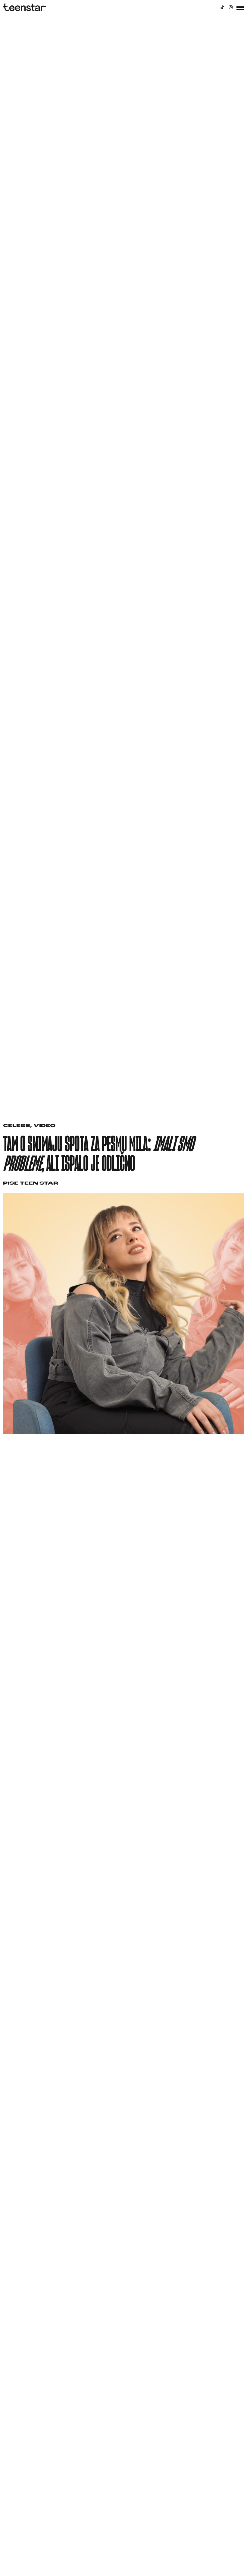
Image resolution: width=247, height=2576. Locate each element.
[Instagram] (231, 7)
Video (44, 1126)
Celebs (17, 1126)
